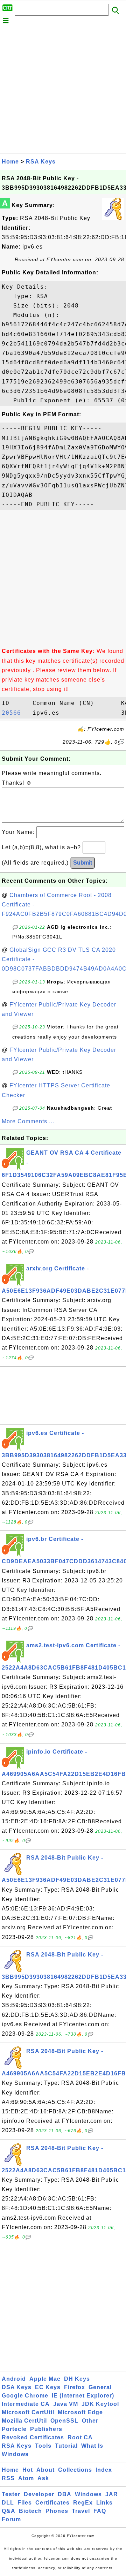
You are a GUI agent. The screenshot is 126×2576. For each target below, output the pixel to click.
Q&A (9, 2511)
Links (104, 2503)
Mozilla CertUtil (24, 2421)
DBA (65, 2494)
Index (104, 2470)
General (100, 2387)
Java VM (66, 2404)
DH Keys (77, 2379)
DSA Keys (17, 2387)
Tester (11, 2494)
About (45, 2470)
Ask (43, 2478)
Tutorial (66, 2446)
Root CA (80, 2437)
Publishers (46, 2429)
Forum (11, 2519)
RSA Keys (41, 162)
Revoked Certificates (33, 2437)
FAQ (100, 2511)
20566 (15, 713)
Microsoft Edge (80, 2412)
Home (10, 162)
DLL (8, 2503)
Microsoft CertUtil (28, 2412)
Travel (81, 2511)
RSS (8, 2478)
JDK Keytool (100, 2404)
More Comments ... (28, 1121)
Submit (83, 863)
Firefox (75, 2387)
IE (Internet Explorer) (83, 2396)
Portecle (14, 2429)
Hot (28, 2470)
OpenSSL (64, 2421)
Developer (39, 2494)
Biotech (30, 2511)
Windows (15, 2454)
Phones (57, 2511)
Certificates (52, 2503)
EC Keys (48, 2387)
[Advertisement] (63, 90)
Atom (26, 2478)
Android (14, 2379)
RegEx (83, 2503)
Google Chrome (25, 2396)
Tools (43, 2446)
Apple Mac (45, 2379)
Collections (75, 2470)
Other (90, 2421)
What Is (92, 2446)
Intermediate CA (26, 2404)
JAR (112, 2494)
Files (25, 2503)
